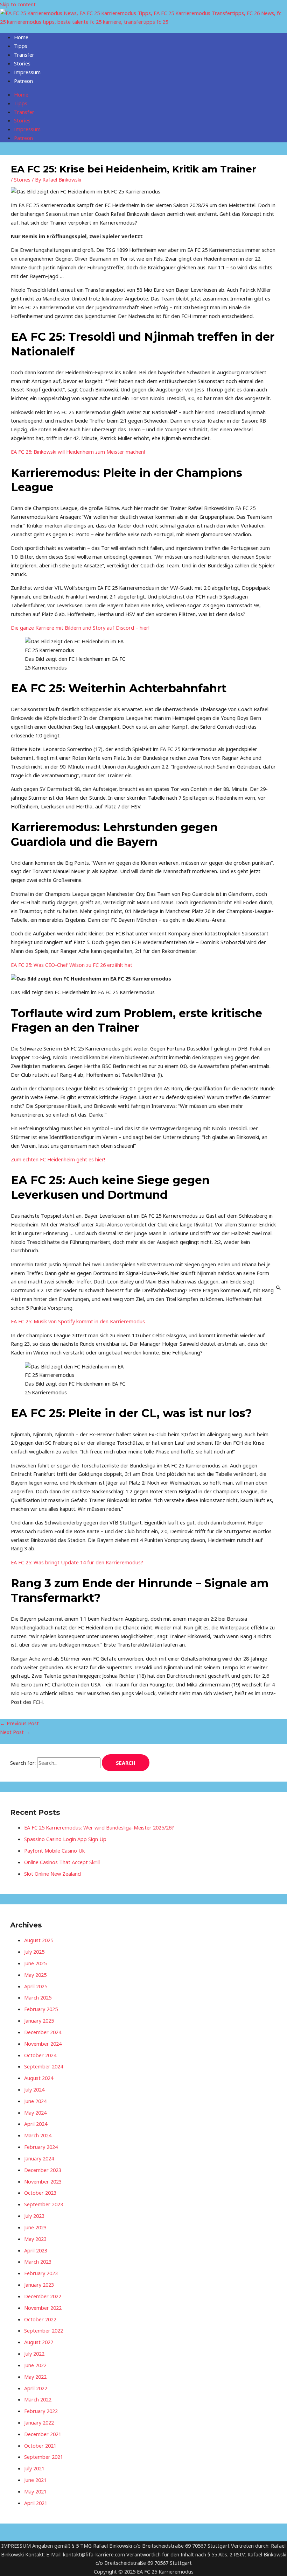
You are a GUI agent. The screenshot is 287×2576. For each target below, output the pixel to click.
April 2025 (36, 1986)
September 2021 (44, 2457)
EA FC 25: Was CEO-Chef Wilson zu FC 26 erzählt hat (72, 965)
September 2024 (44, 2066)
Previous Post (19, 1723)
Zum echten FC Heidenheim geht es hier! (58, 1159)
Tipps (21, 46)
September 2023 (44, 2204)
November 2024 (43, 2044)
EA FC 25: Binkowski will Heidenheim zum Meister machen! (78, 452)
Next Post (15, 1732)
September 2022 (44, 2330)
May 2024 (35, 2113)
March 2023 (38, 2262)
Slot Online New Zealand (52, 1874)
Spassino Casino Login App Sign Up (65, 1839)
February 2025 (41, 2009)
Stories (22, 63)
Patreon (23, 81)
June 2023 (35, 2227)
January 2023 (39, 2285)
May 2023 (35, 2239)
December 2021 (43, 2434)
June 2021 (35, 2480)
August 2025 (39, 1940)
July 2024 (34, 2089)
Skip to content (18, 4)
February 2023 (41, 2273)
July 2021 (34, 2468)
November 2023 (43, 2181)
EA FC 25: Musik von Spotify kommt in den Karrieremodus (78, 1321)
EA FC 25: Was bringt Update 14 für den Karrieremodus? (77, 1562)
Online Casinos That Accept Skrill (62, 1862)
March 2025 (38, 1997)
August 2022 (39, 2342)
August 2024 (39, 2078)
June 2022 (35, 2365)
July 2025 (34, 1952)
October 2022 (40, 2319)
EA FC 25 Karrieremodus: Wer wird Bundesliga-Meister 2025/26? (99, 1827)
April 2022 (36, 2388)
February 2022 (41, 2411)
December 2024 (43, 2032)
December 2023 (43, 2170)
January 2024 (39, 2158)
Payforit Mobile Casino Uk (54, 1850)
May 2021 (35, 2491)
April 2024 (36, 2124)
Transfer (24, 55)
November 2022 (43, 2308)
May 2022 (35, 2377)
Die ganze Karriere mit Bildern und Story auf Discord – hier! (80, 628)
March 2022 (38, 2399)
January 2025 (39, 2021)
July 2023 (34, 2216)
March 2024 (38, 2135)
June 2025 (35, 1963)
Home (21, 37)
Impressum (27, 72)
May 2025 (35, 1975)
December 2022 (43, 2296)
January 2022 (39, 2422)
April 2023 (36, 2250)
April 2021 (36, 2503)
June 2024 (35, 2101)
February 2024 (41, 2147)
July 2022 (34, 2354)
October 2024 (40, 2055)
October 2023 (40, 2193)
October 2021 (40, 2446)
